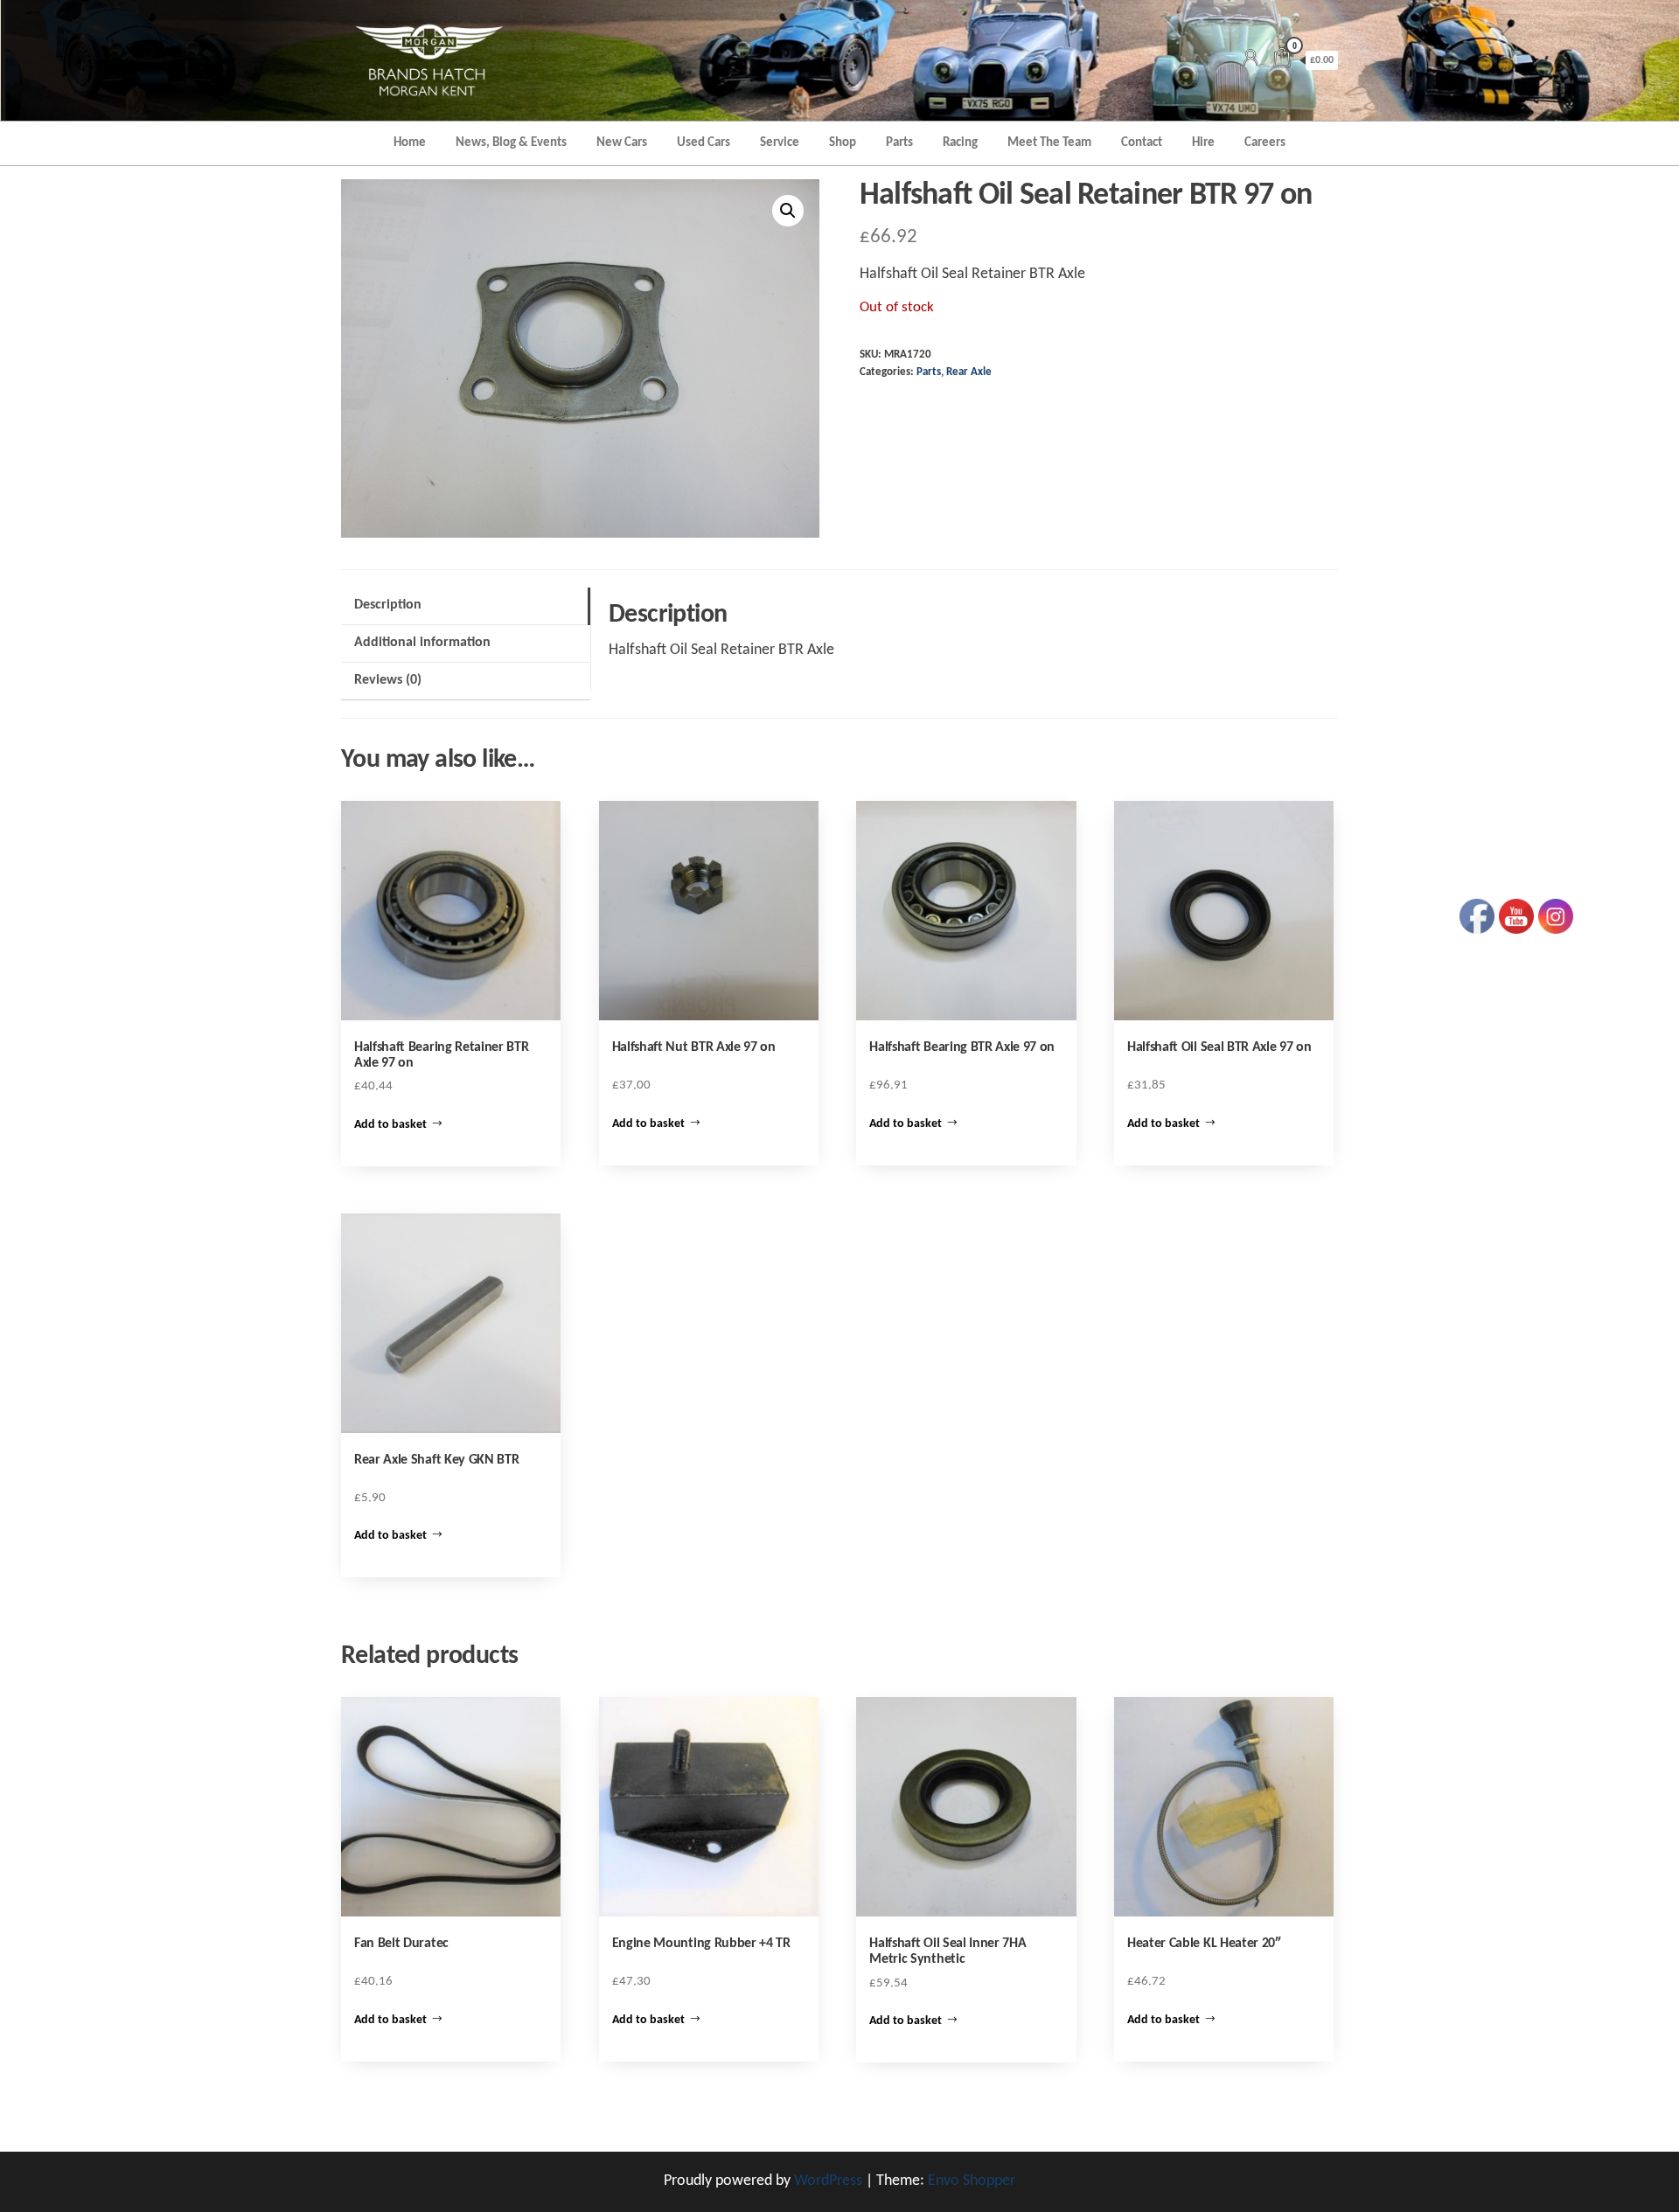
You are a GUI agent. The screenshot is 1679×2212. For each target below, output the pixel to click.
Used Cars (704, 143)
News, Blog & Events (511, 143)
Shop (843, 143)
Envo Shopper (972, 2181)
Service (780, 143)
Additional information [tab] (422, 643)
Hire (1203, 143)
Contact (1142, 143)
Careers (1265, 143)
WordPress (828, 2181)
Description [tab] (388, 605)
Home (410, 143)
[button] (788, 211)
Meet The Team (1049, 143)
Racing (960, 143)
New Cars (622, 143)
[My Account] (1251, 60)
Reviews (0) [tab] (388, 680)
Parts (899, 143)
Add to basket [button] (390, 1125)
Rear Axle (969, 372)
